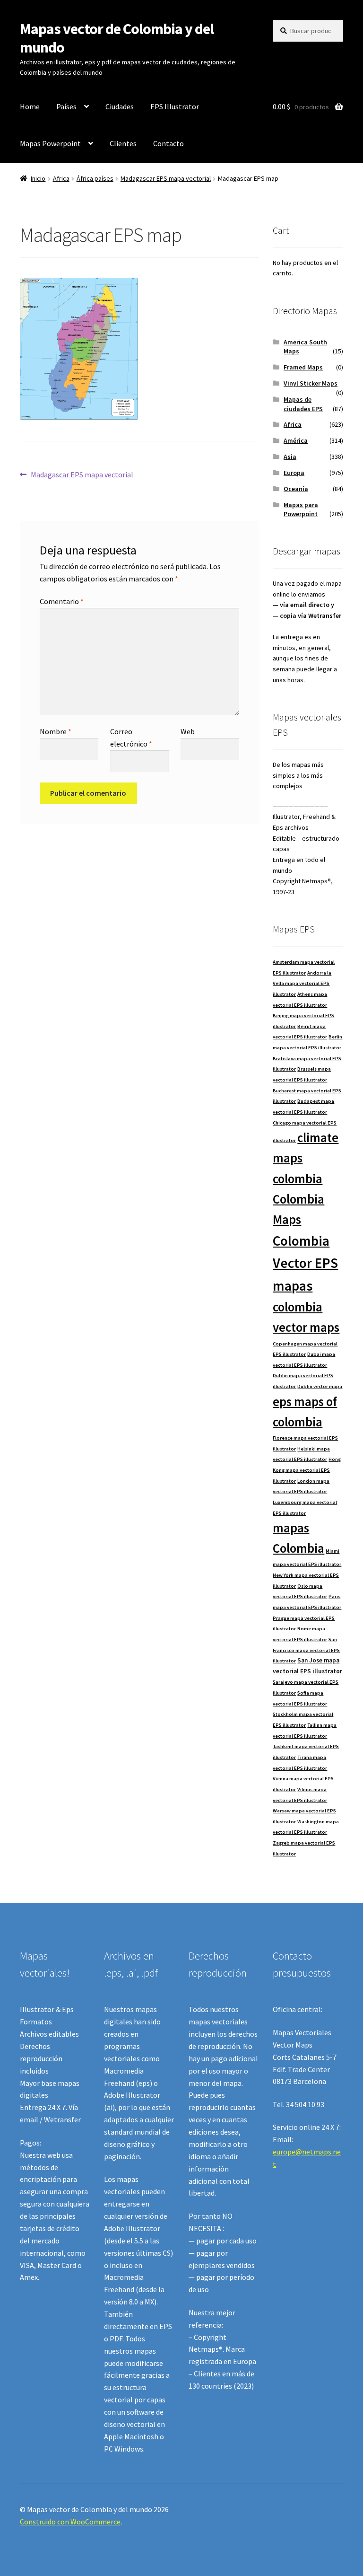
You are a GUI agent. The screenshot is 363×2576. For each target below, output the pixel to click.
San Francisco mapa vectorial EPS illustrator (306, 1650)
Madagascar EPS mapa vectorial (166, 178)
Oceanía (296, 489)
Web (188, 731)
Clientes (123, 143)
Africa (61, 178)
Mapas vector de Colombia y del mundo (117, 38)
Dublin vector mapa (320, 1386)
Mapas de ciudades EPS (303, 404)
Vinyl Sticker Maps (311, 383)
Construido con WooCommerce (70, 2522)
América (296, 440)
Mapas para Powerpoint (301, 510)
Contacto (169, 143)
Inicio (38, 178)
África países (95, 178)
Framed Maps (303, 367)
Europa (294, 473)
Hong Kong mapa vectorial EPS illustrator (307, 1470)
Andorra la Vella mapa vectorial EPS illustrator (302, 984)
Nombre (56, 731)
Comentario (62, 601)
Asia (290, 457)
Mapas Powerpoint (50, 143)
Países (66, 106)
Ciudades (120, 106)
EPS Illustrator (175, 106)
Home (30, 106)
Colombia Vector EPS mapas (305, 1263)
